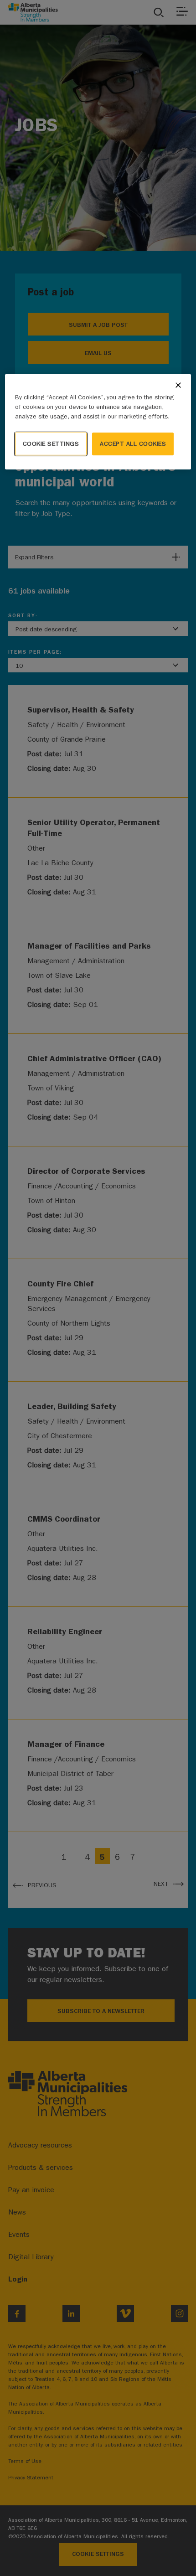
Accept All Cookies (133, 443)
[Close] (178, 385)
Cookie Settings (51, 443)
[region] (98, 421)
